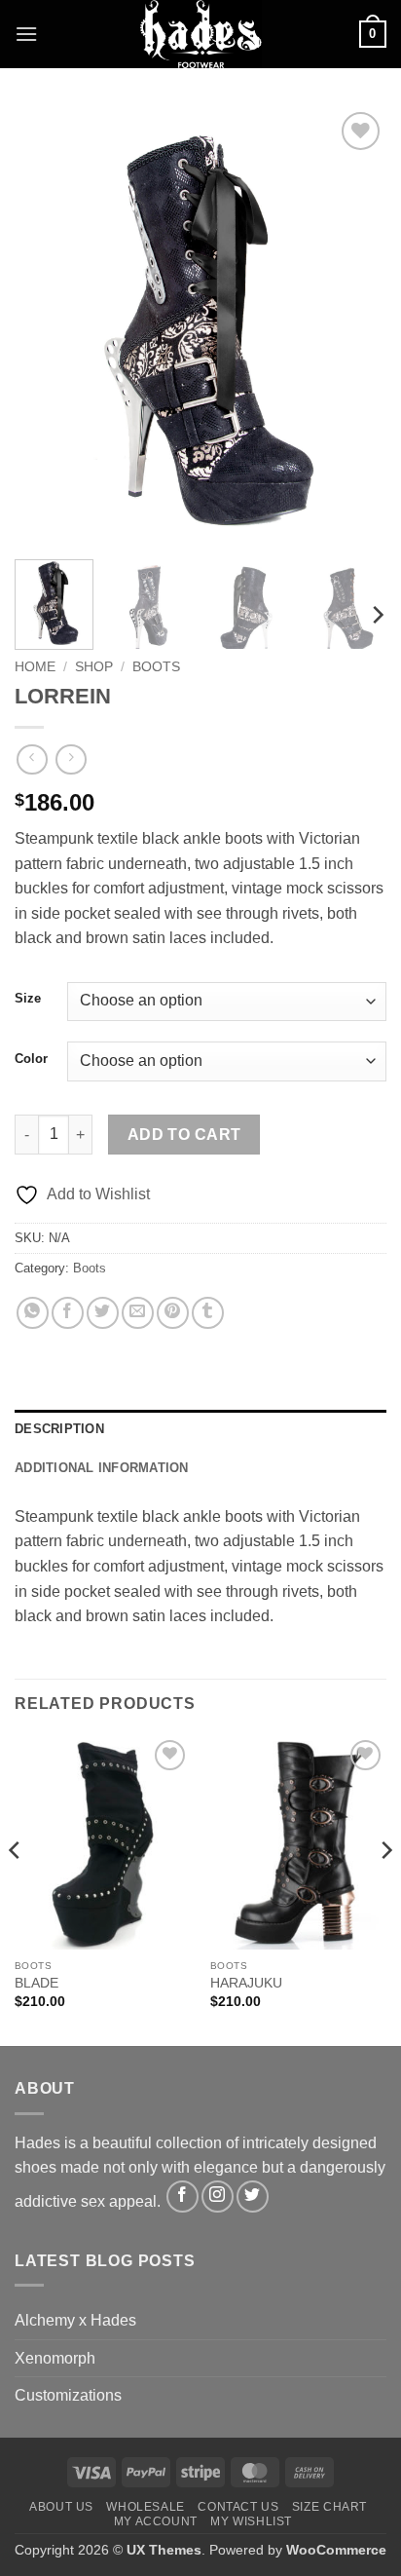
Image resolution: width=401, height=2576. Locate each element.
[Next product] (32, 759)
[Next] (354, 326)
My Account (156, 2521)
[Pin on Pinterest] (173, 1313)
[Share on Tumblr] (208, 1313)
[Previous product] (71, 759)
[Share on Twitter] (103, 1313)
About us (61, 2507)
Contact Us (238, 2507)
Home (35, 667)
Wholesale (146, 2507)
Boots (156, 667)
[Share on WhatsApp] (33, 1313)
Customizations (68, 2395)
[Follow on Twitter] (253, 2197)
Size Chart (329, 2507)
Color (31, 1059)
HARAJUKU (246, 1983)
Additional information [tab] (102, 1468)
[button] (26, 34)
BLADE (36, 1983)
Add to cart (184, 1135)
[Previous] (47, 326)
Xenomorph (55, 2358)
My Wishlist (251, 2521)
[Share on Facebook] (68, 1313)
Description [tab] (59, 1429)
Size (28, 999)
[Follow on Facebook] (182, 2197)
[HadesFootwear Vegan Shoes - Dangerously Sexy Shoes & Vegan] (200, 34)
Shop (94, 667)
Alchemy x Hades (75, 2320)
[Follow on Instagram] (218, 2197)
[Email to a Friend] (138, 1313)
